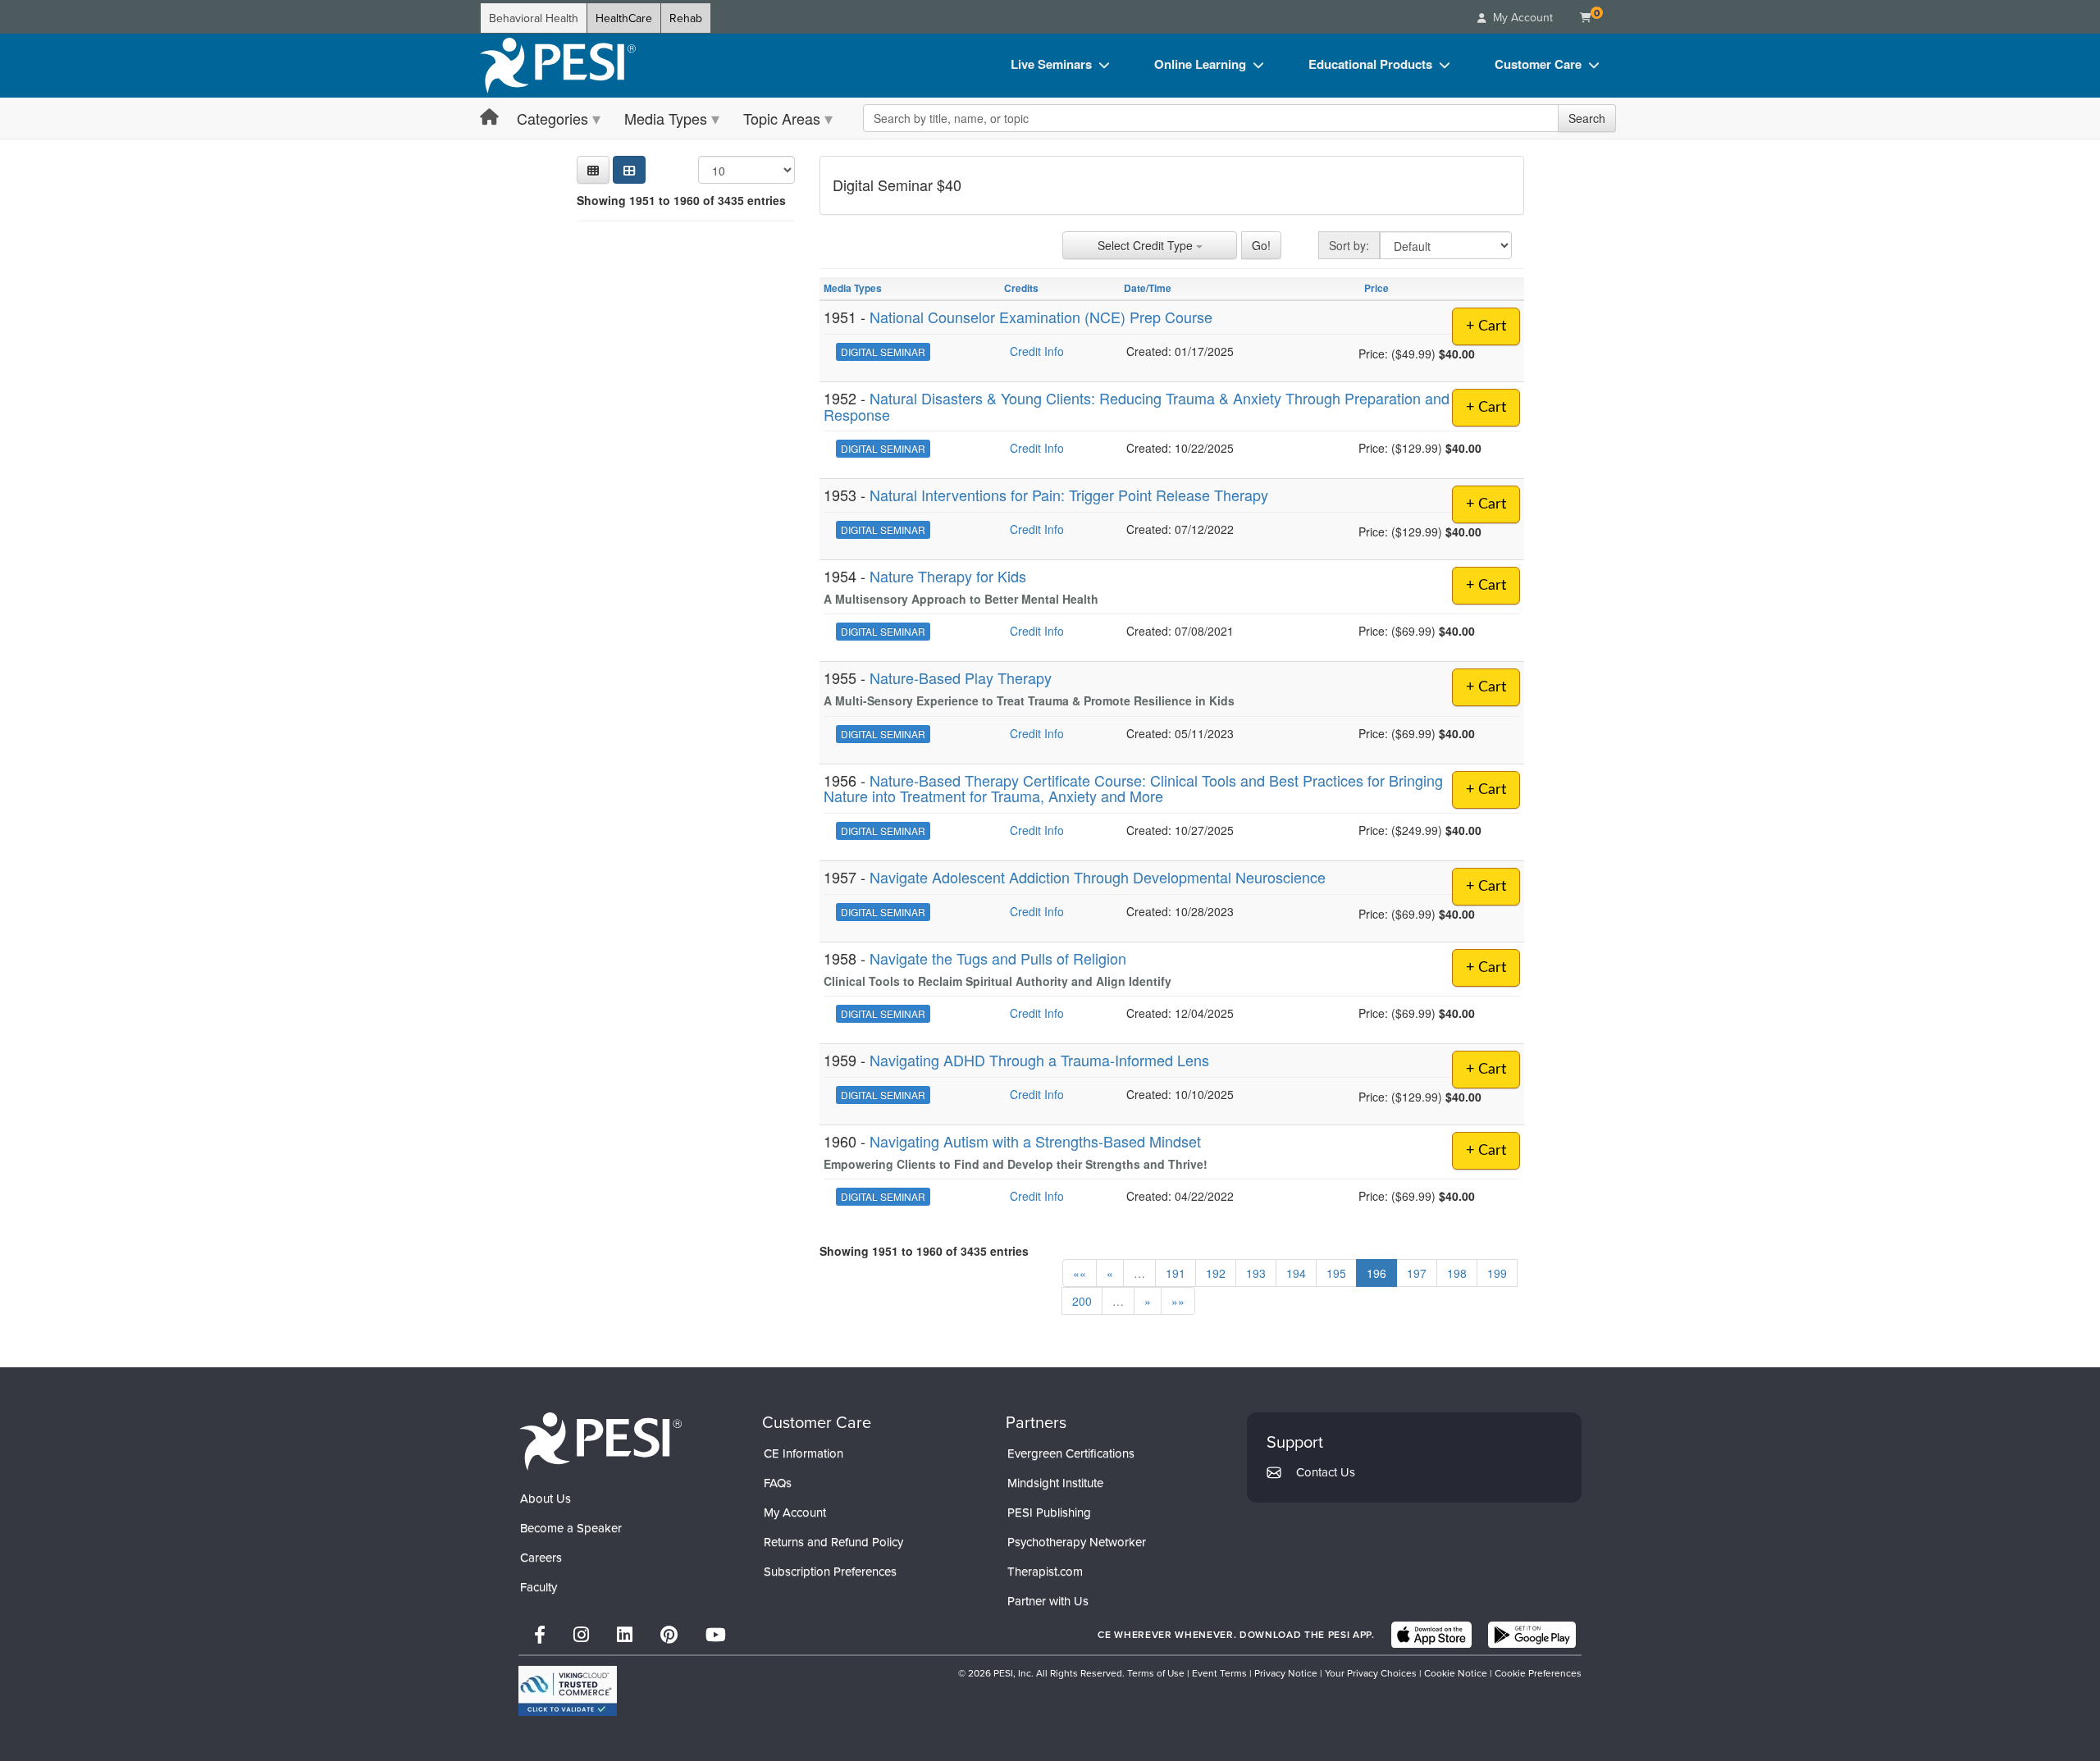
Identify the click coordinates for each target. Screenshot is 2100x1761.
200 (1082, 1301)
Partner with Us (1048, 1601)
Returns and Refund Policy (833, 1542)
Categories (552, 118)
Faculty (539, 1587)
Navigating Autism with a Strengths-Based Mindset (1035, 1141)
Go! (1261, 245)
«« (1080, 1273)
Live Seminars (1051, 64)
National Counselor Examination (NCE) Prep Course (1041, 317)
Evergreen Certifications (1071, 1453)
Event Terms (1219, 1673)
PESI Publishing (1049, 1512)
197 (1417, 1273)
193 (1256, 1273)
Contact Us (1326, 1472)
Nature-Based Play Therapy (961, 677)
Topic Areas (782, 118)
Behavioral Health (534, 18)
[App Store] (1431, 1635)
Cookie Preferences (1538, 1673)
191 (1176, 1273)
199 (1497, 1273)
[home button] (489, 118)
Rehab (686, 18)
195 (1336, 1273)
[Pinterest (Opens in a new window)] (669, 1634)
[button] (593, 170)
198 (1457, 1273)
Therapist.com (1045, 1571)
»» (1178, 1301)
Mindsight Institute (1055, 1483)
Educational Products (1370, 64)
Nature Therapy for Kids (948, 576)
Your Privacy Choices (1371, 1673)
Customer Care (1538, 64)
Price (1376, 288)
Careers (541, 1557)
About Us (546, 1498)
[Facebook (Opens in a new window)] (540, 1634)
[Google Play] (1532, 1635)
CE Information (803, 1453)
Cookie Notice (1456, 1673)
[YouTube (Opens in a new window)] (716, 1634)
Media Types (666, 118)
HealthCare (624, 18)
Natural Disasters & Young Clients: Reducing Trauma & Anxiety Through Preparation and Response (1137, 406)
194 (1296, 1273)
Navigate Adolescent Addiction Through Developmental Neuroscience (1098, 877)
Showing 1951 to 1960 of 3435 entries (681, 200)
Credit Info (1037, 351)
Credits (1021, 288)
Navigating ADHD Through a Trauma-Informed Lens (1039, 1060)
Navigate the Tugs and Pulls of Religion (998, 958)
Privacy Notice (1286, 1673)
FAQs (778, 1483)
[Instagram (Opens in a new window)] (581, 1634)
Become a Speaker (571, 1528)
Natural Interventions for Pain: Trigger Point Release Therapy (1069, 495)
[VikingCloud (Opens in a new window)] (568, 1691)
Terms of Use (1156, 1673)
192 (1216, 1273)
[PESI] (600, 1440)
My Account (795, 1512)
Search (1587, 118)
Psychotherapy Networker (1077, 1542)
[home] (558, 66)
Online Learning (1200, 64)
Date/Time (1148, 288)
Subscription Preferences (830, 1571)
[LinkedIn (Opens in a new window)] (625, 1634)
